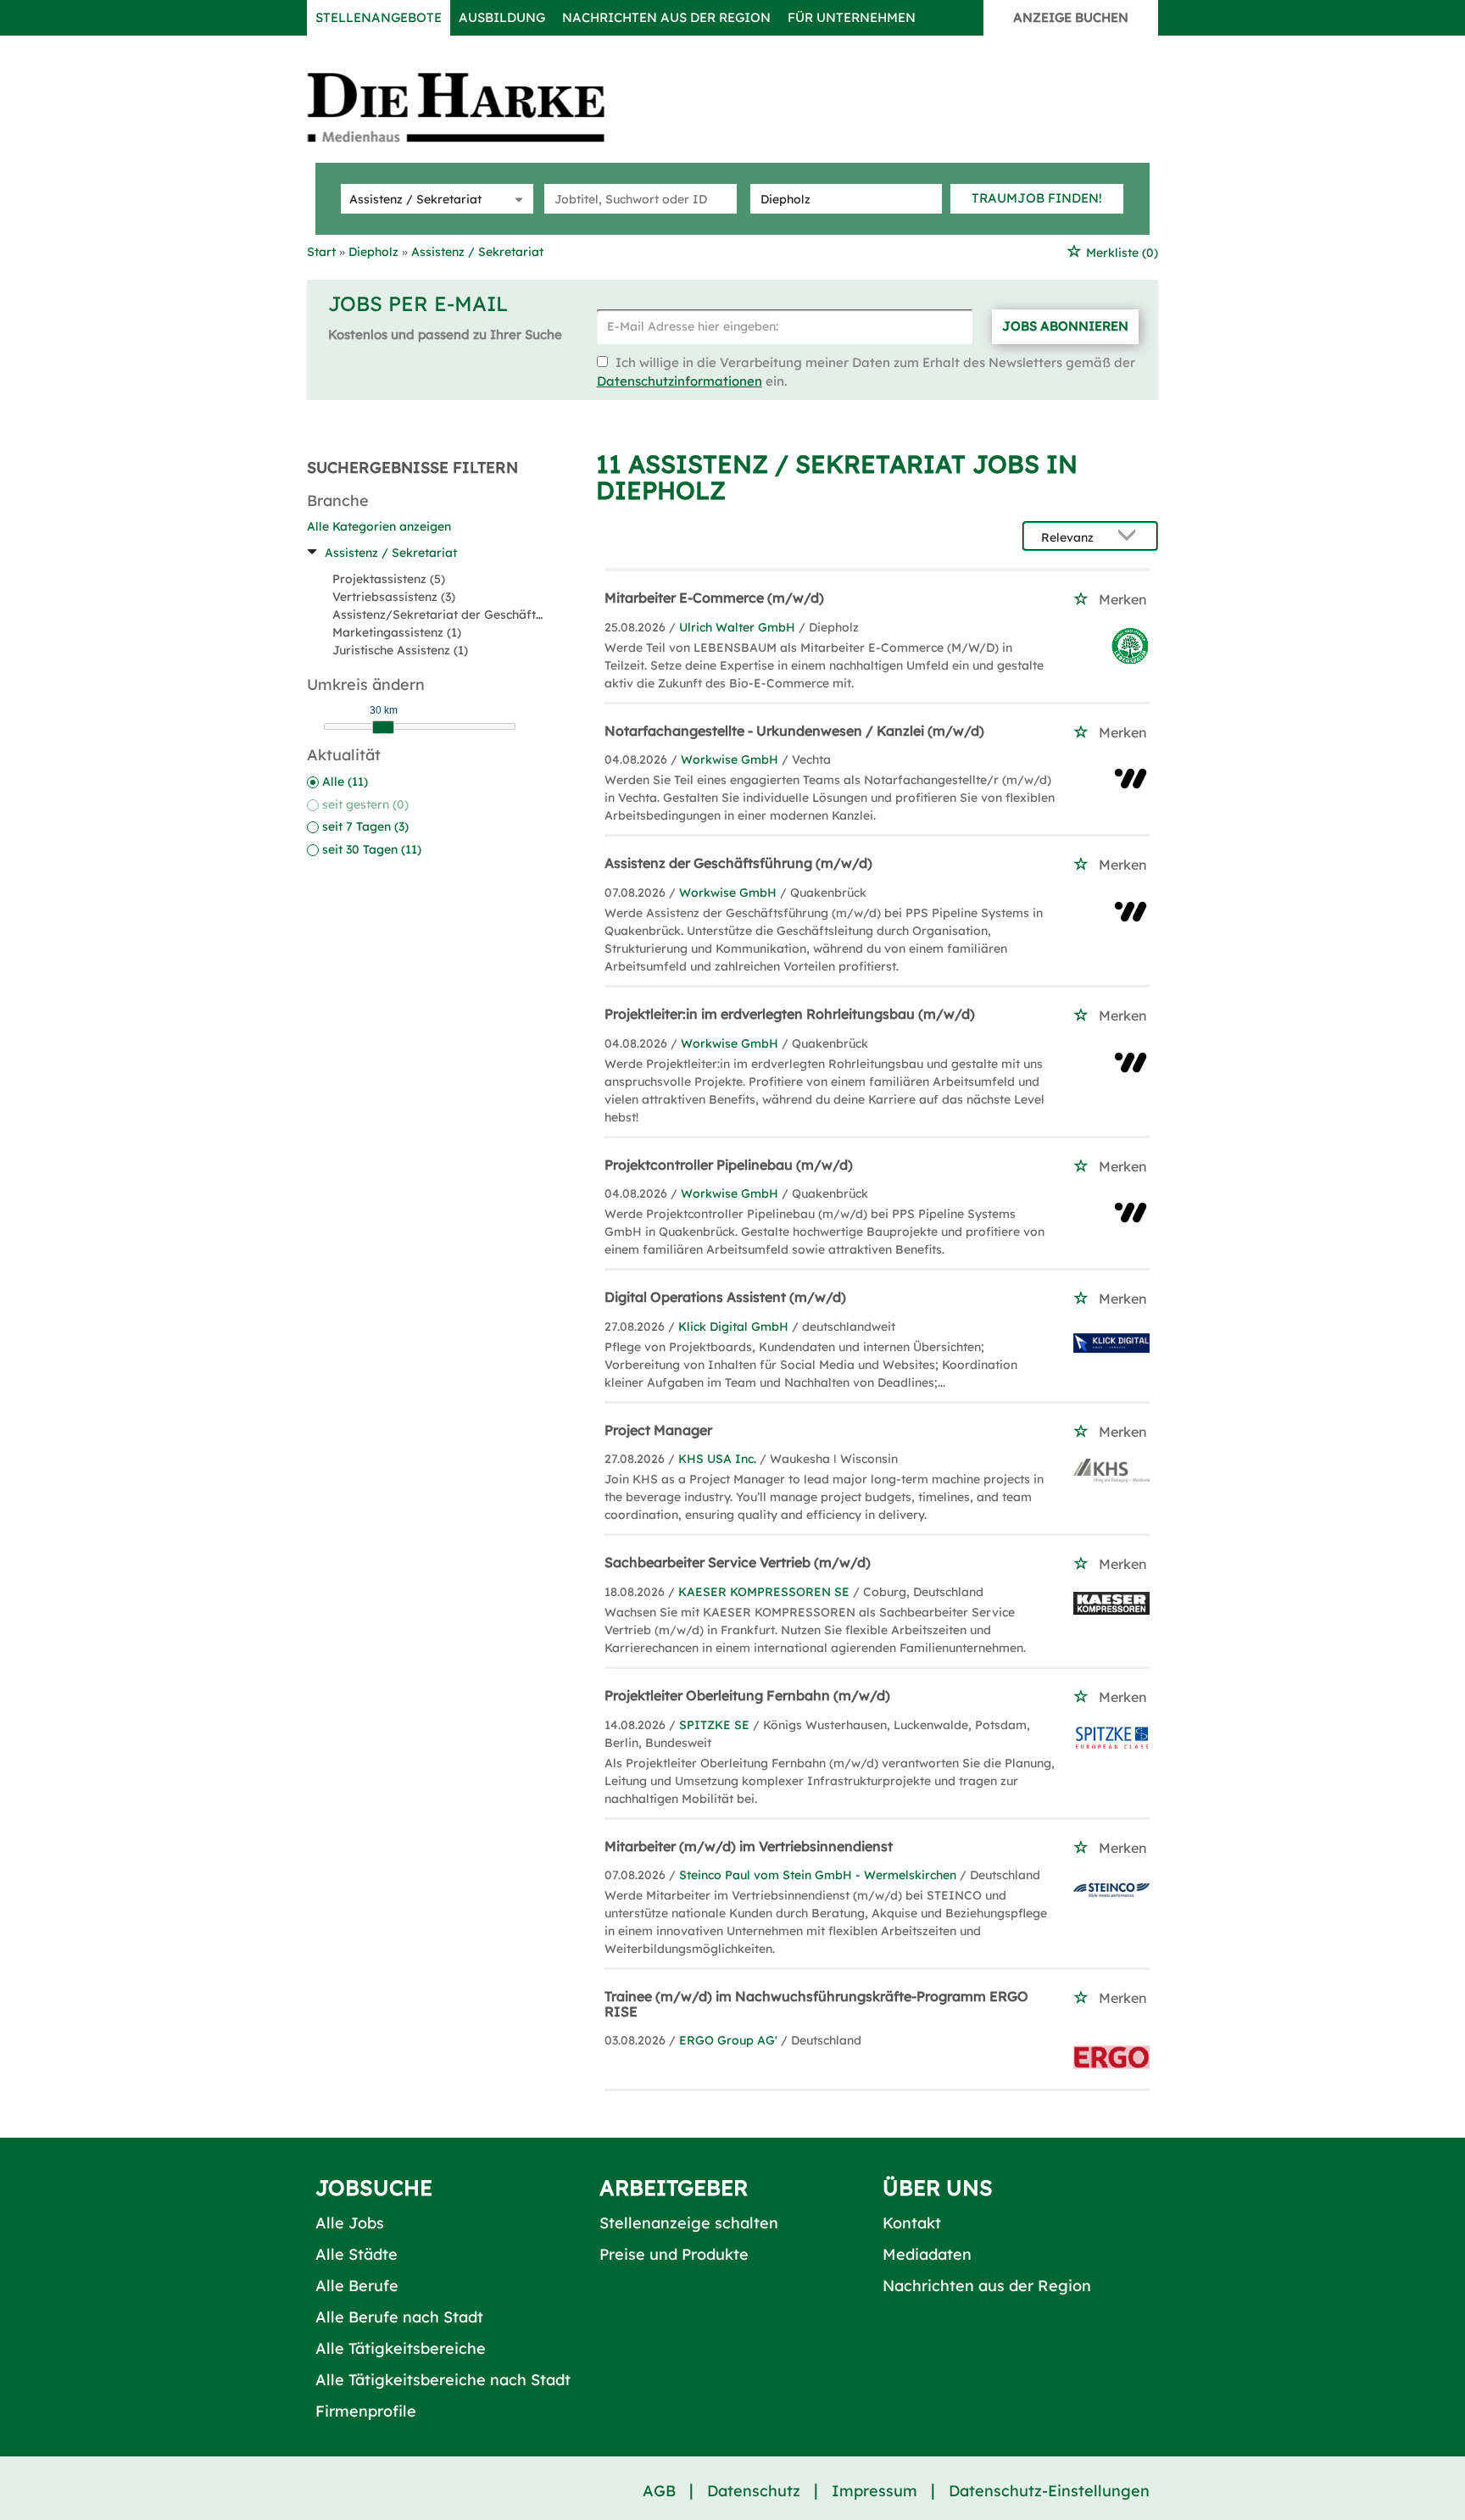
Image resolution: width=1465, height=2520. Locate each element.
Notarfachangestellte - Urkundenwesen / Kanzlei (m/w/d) (794, 731)
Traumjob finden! (1037, 198)
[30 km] (383, 727)
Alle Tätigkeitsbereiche (401, 2348)
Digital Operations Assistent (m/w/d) (725, 1297)
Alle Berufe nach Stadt (399, 2317)
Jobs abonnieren (1065, 326)
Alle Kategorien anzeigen (379, 526)
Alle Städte (357, 2254)
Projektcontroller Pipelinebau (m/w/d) (729, 1165)
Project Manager (658, 1430)
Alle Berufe (357, 2286)
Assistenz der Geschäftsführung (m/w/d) (738, 863)
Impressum (875, 2491)
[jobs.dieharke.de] (475, 107)
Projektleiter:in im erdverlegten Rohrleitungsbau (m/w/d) (790, 1014)
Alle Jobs (350, 2223)
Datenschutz (754, 2491)
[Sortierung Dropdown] (1131, 537)
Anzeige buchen (1071, 17)
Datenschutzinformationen (680, 381)
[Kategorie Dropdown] (516, 199)
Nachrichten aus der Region (666, 17)
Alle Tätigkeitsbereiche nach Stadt (443, 2380)
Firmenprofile (366, 2411)
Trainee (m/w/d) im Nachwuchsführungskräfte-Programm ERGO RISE (816, 2004)
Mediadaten (927, 2254)
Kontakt (912, 2223)
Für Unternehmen (852, 17)
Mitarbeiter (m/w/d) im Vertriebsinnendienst (749, 1846)
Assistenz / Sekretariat (391, 553)
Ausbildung (502, 17)
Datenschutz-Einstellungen (1049, 2491)
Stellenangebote (379, 17)
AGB (659, 2491)
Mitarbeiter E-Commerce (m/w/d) (714, 598)
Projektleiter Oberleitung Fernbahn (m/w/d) (747, 1695)
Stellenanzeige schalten (689, 2223)
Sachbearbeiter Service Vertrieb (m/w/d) (738, 1562)
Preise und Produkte (674, 2254)
